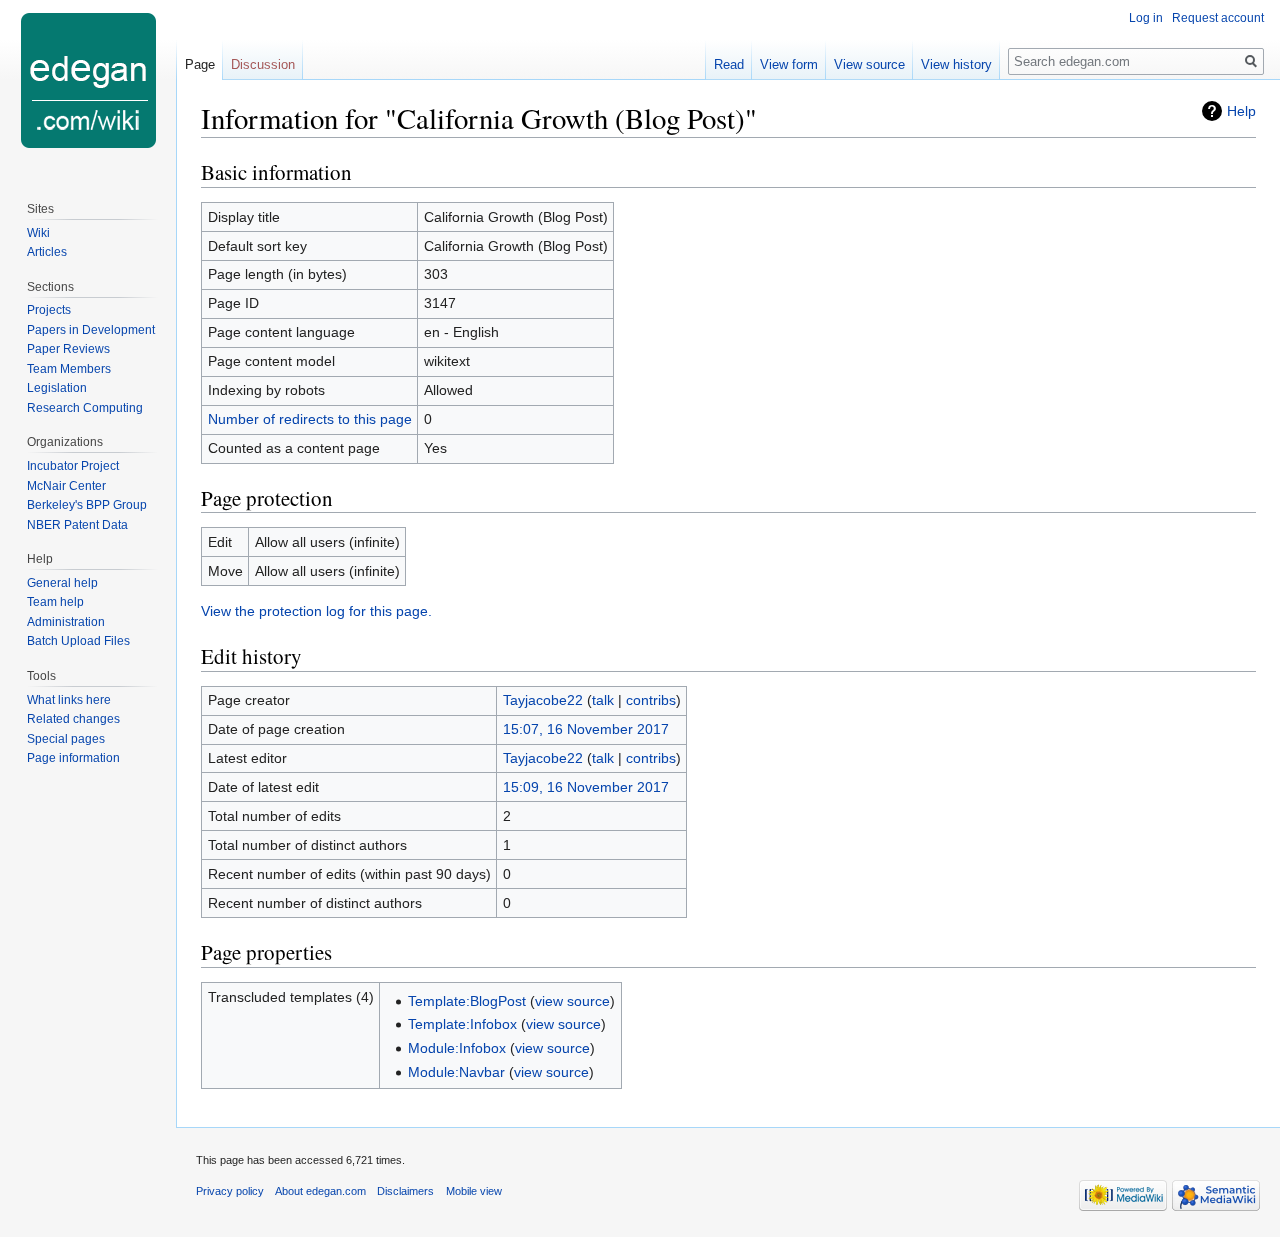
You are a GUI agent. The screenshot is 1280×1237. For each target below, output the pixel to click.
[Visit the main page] (88, 80)
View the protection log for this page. (316, 611)
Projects (49, 310)
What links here (69, 700)
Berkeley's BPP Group (87, 505)
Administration (66, 622)
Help (1241, 111)
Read (729, 64)
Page (200, 64)
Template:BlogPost (467, 1001)
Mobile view (474, 1191)
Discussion (263, 64)
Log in (1146, 18)
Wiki (38, 233)
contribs (651, 700)
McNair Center (66, 486)
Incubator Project (73, 466)
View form (789, 64)
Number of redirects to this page (310, 419)
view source (572, 1001)
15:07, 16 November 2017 (586, 729)
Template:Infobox (462, 1024)
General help (62, 583)
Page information (73, 758)
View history (956, 64)
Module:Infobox (457, 1048)
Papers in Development (91, 330)
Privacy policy (230, 1191)
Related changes (73, 719)
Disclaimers (405, 1191)
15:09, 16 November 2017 (586, 787)
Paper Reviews (68, 349)
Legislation (57, 388)
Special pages (66, 739)
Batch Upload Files (78, 641)
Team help (55, 602)
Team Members (69, 369)
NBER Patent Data (77, 525)
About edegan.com (320, 1191)
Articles (47, 252)
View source (869, 64)
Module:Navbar (456, 1072)
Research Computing (85, 408)
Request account (1218, 18)
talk (603, 700)
